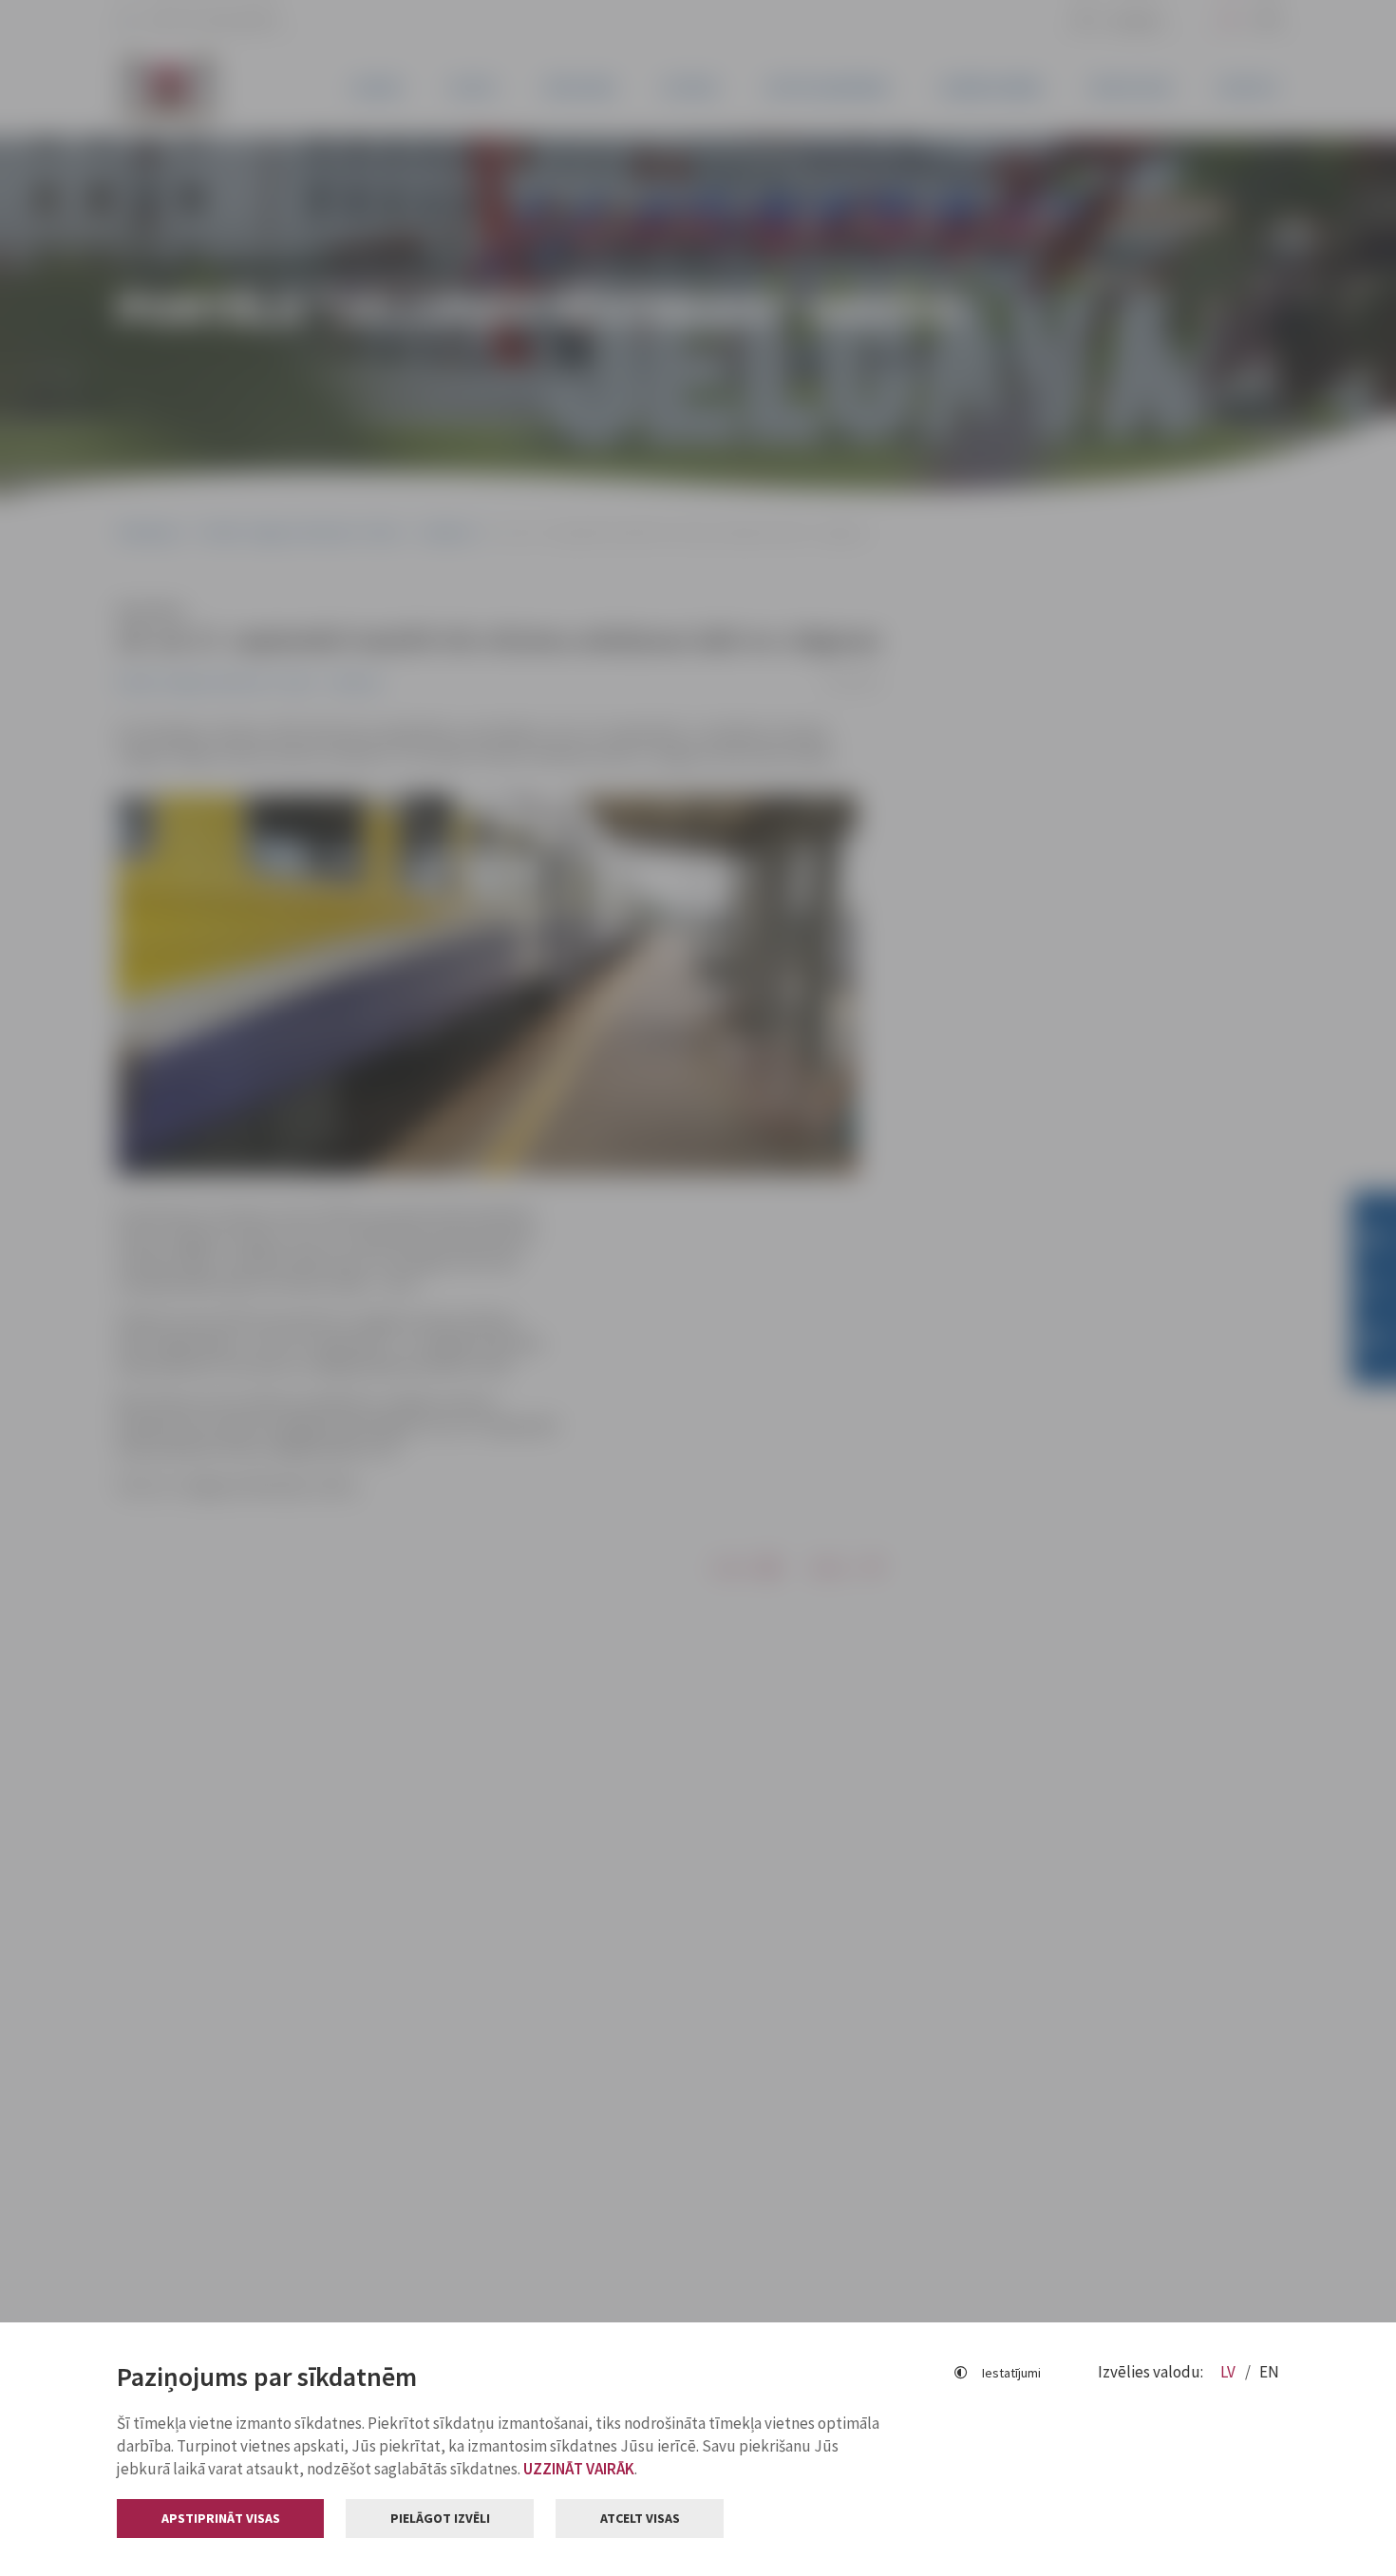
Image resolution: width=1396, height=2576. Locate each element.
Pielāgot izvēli (440, 2518)
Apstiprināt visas (221, 2518)
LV (1229, 2372)
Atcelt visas (640, 2518)
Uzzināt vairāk (579, 2469)
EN (1269, 2372)
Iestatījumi (1011, 2373)
